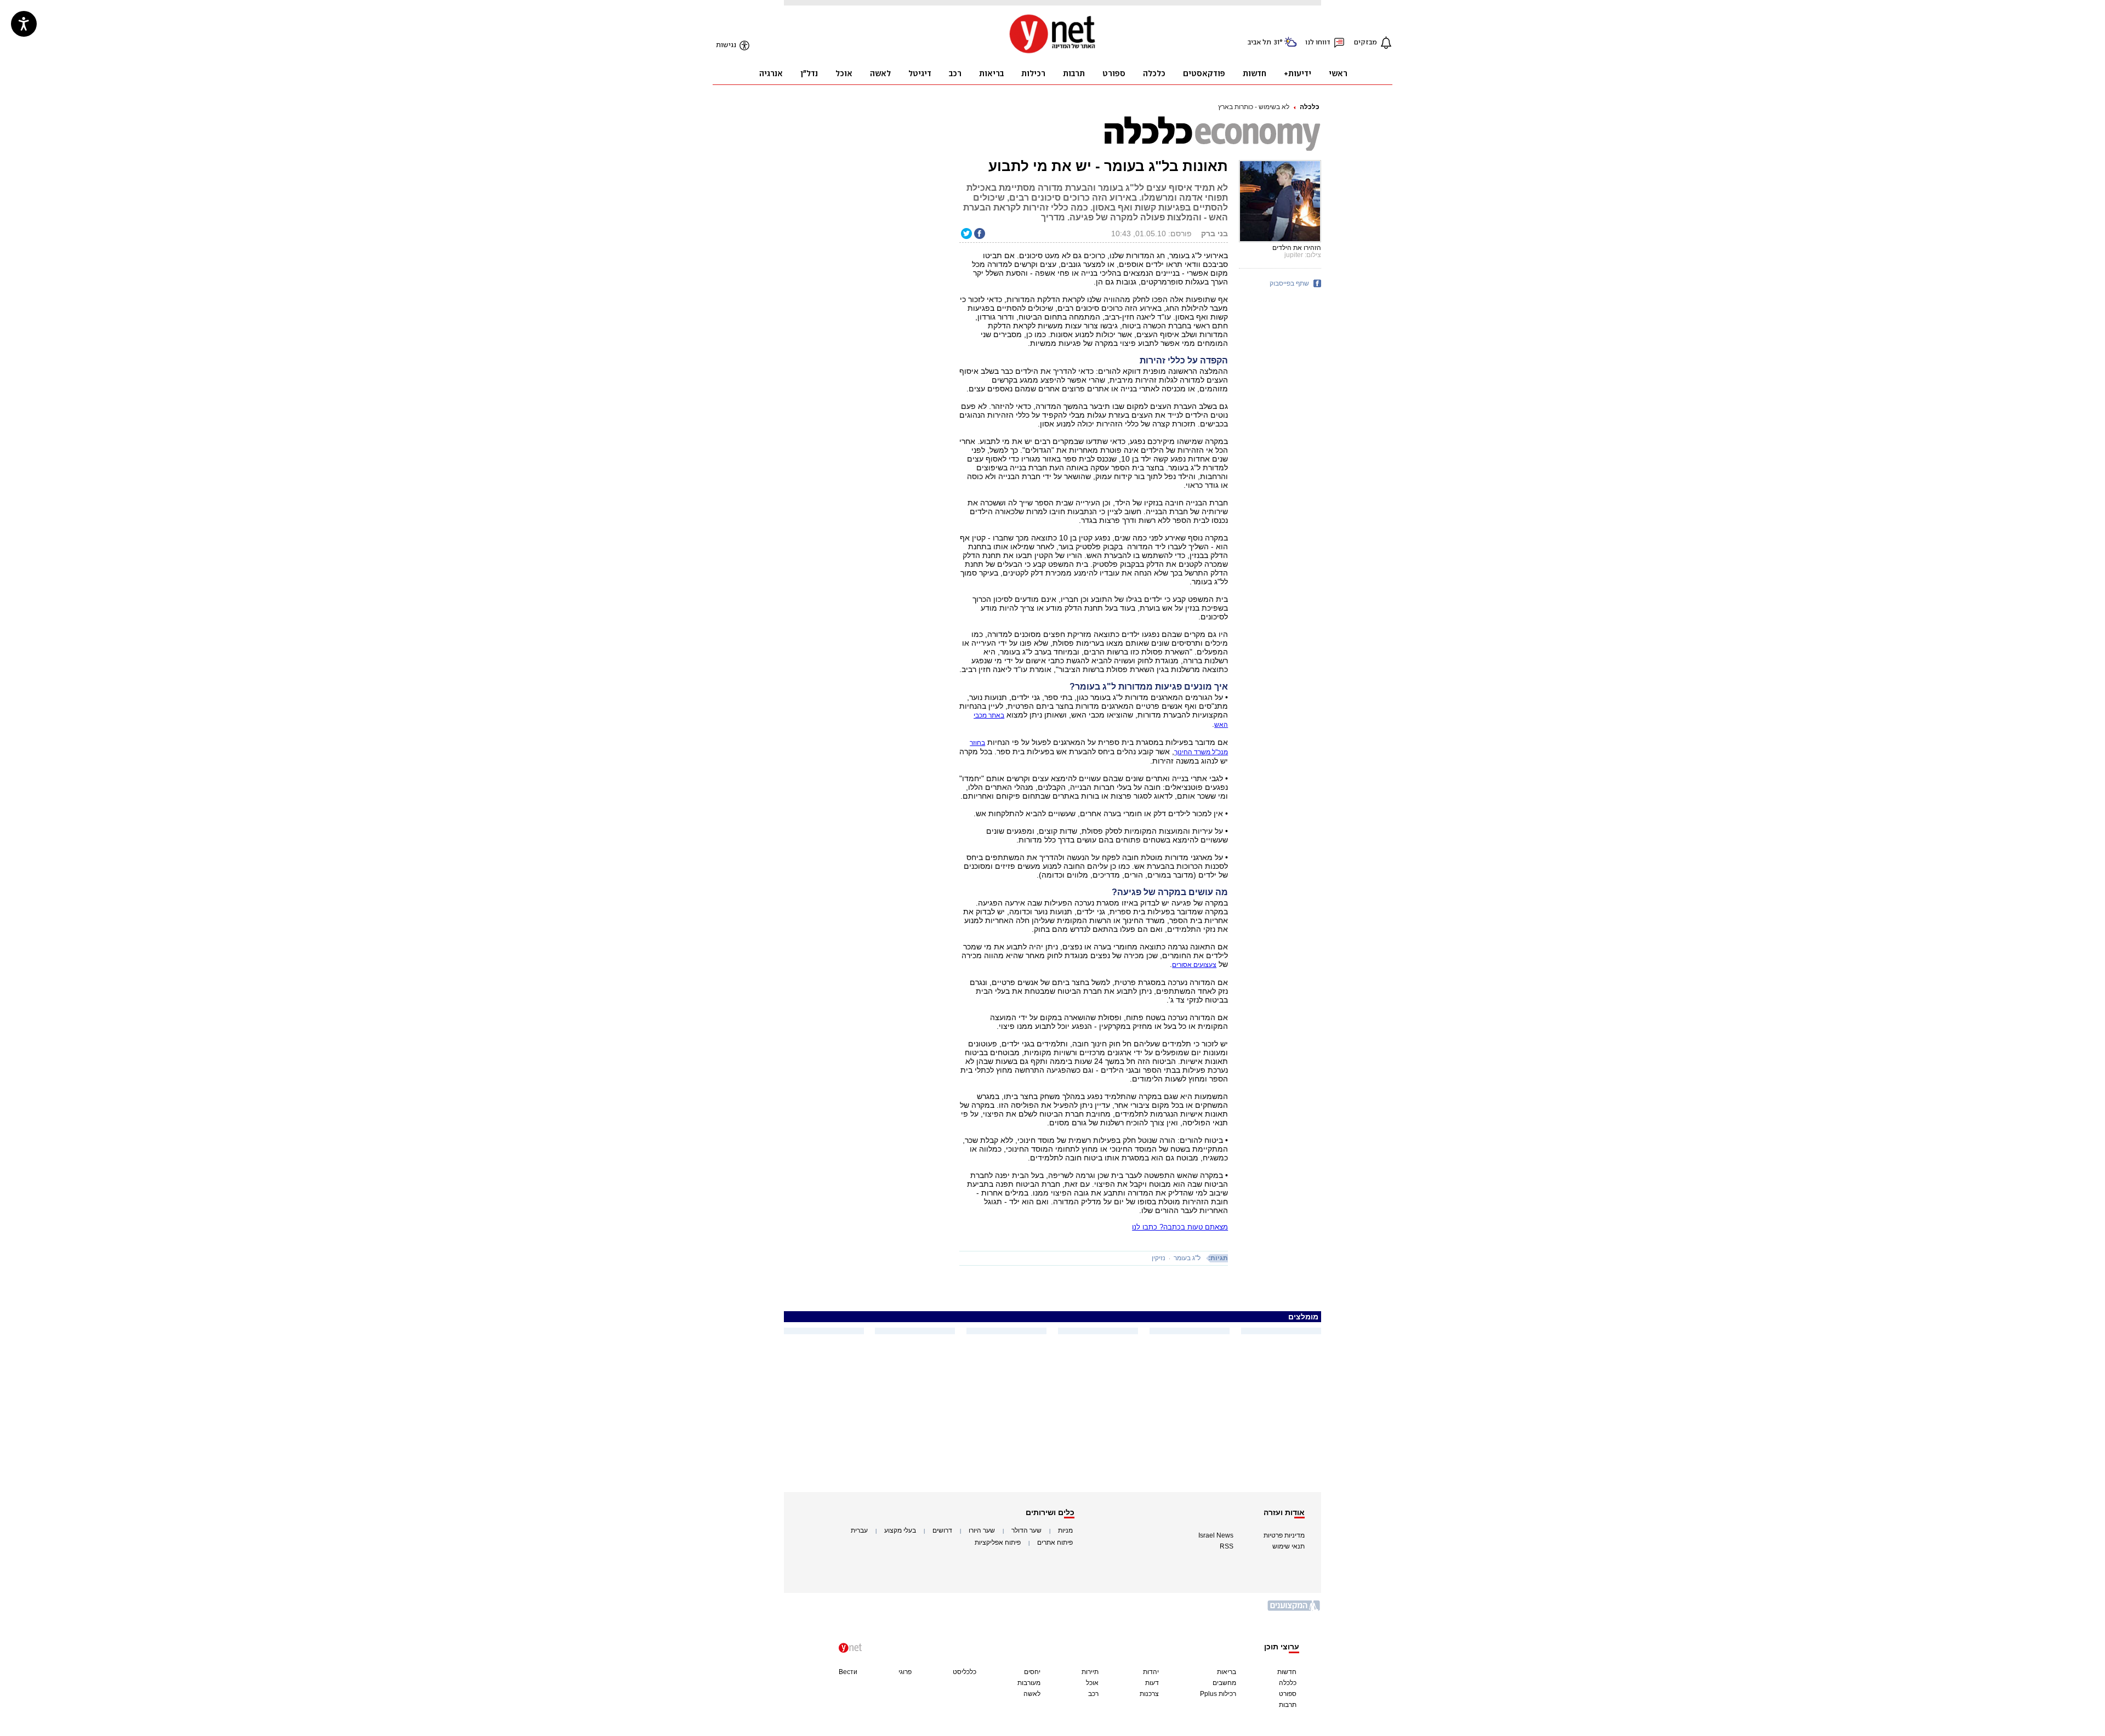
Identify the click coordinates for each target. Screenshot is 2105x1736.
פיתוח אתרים (1055, 1543)
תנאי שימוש (1288, 1546)
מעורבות (1029, 1683)
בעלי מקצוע (900, 1530)
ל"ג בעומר (1187, 1258)
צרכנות (1149, 1694)
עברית (859, 1530)
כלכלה (1310, 107)
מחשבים (1224, 1683)
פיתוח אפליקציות (998, 1543)
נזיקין (1159, 1258)
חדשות (1287, 1672)
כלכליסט (965, 1672)
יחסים (1032, 1672)
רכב (1093, 1694)
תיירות (1090, 1672)
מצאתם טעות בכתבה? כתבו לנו (1180, 1227)
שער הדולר (1026, 1530)
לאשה (1032, 1694)
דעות (1152, 1683)
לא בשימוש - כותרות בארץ (1254, 107)
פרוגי (905, 1672)
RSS (1227, 1546)
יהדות (1151, 1672)
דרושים (942, 1530)
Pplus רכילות (1218, 1694)
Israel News (1216, 1535)
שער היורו (982, 1530)
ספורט (1288, 1694)
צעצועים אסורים (1194, 965)
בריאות (1227, 1672)
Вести (848, 1672)
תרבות (1288, 1705)
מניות (1065, 1530)
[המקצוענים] (1294, 1610)
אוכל (1092, 1683)
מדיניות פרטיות (1284, 1535)
